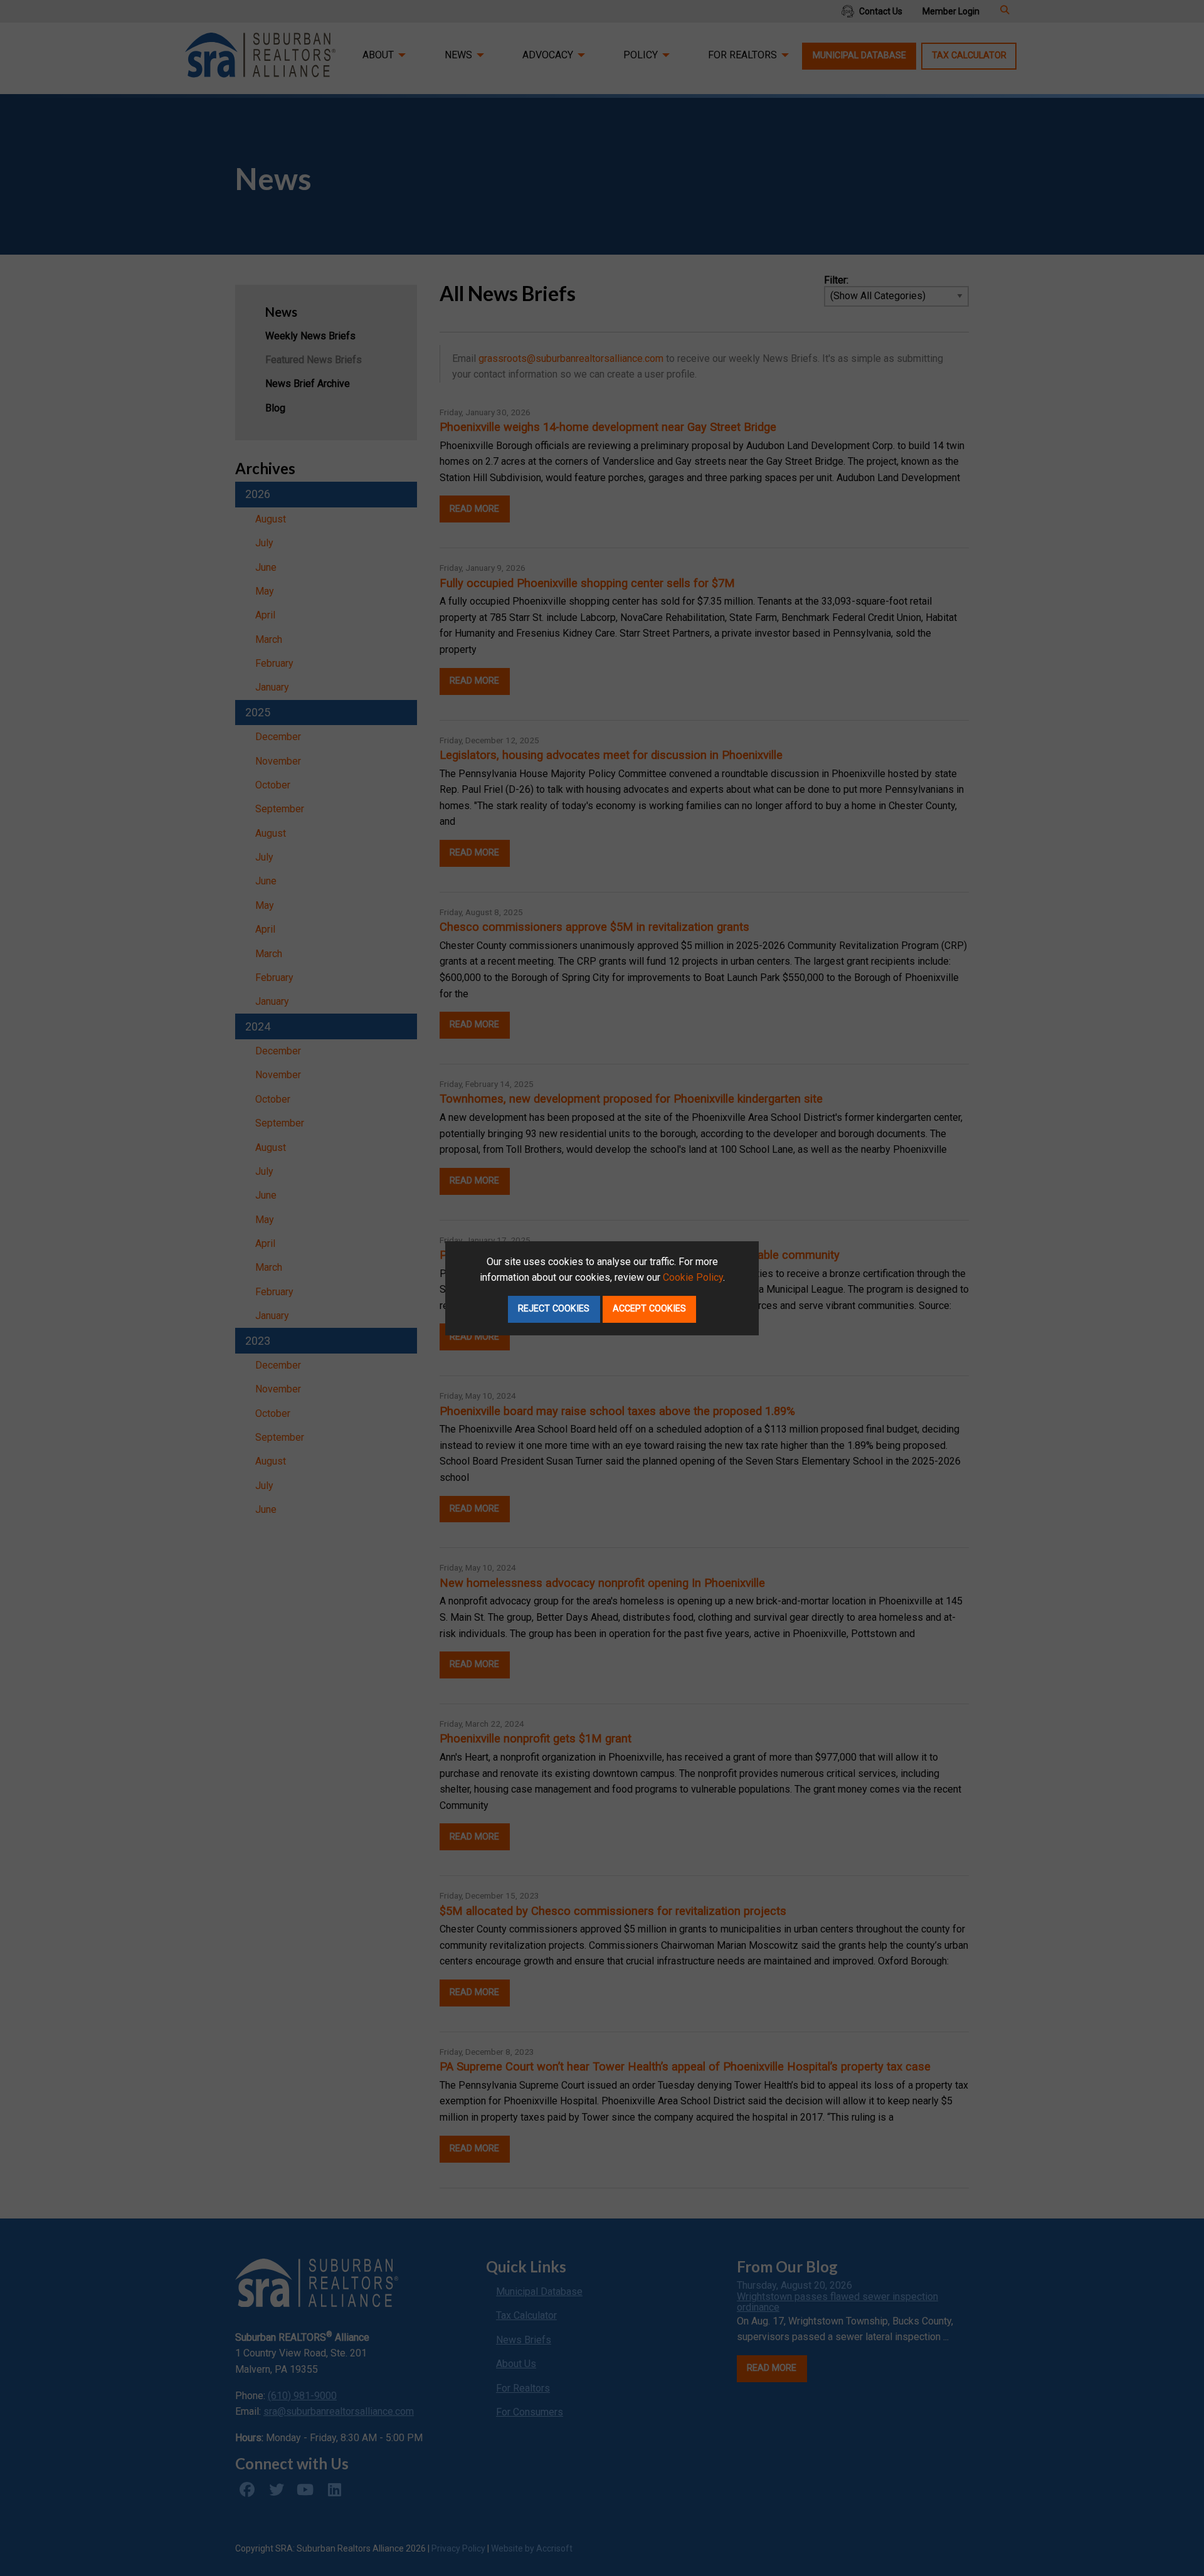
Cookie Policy (693, 1277)
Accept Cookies (649, 1309)
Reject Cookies (554, 1309)
